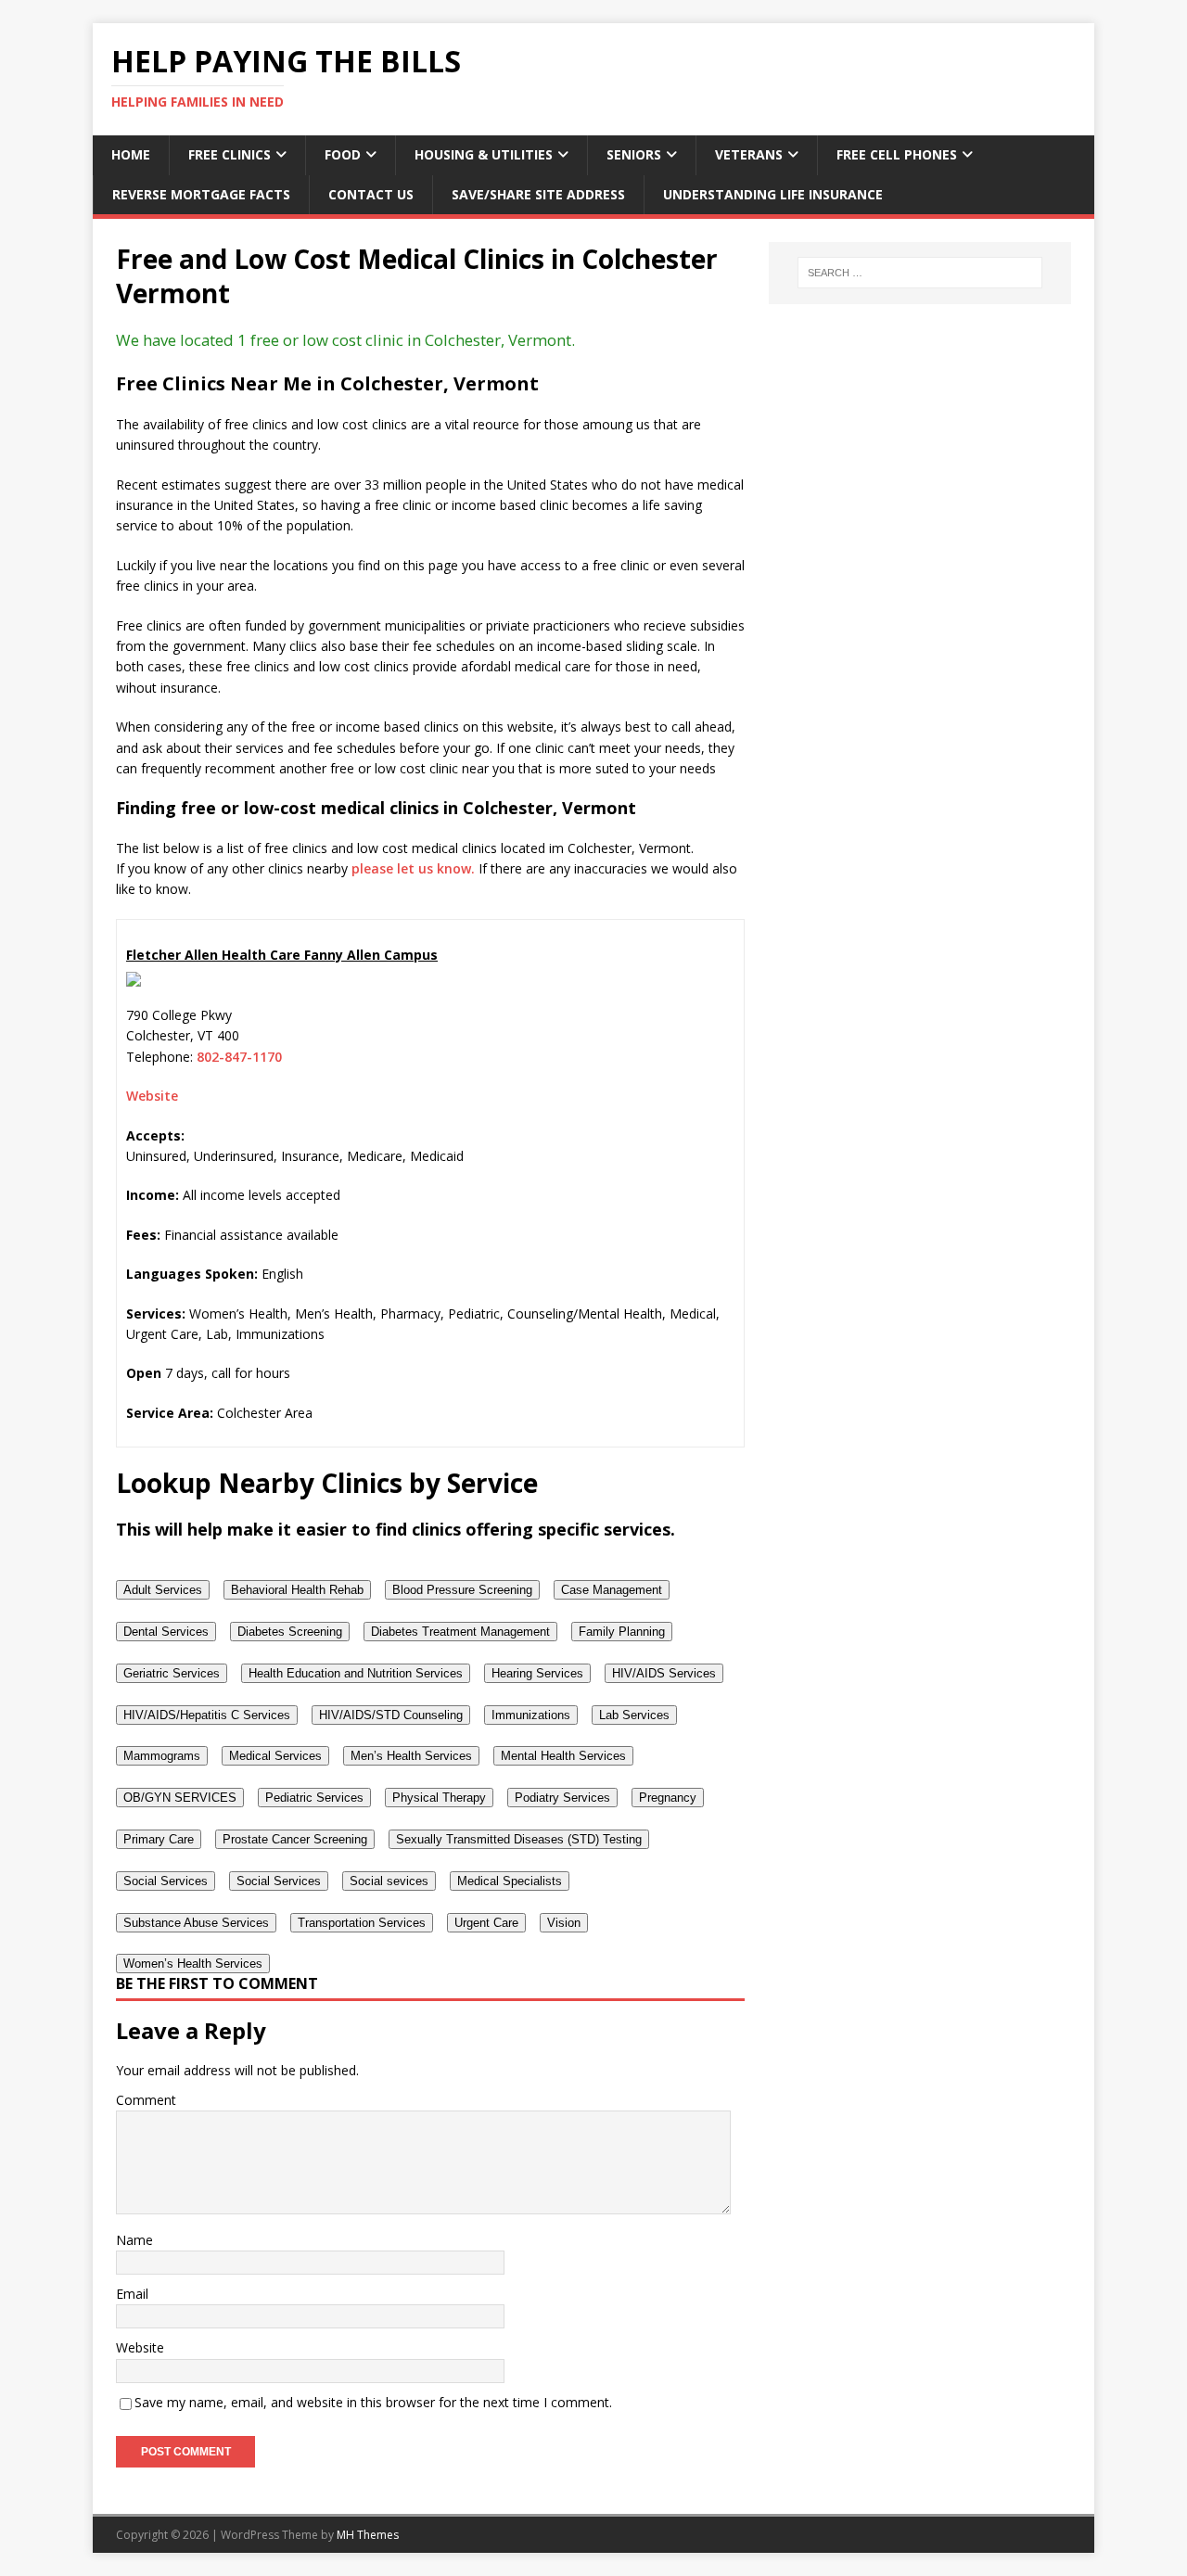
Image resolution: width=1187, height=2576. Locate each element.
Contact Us (371, 194)
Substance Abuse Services (196, 1923)
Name (134, 2240)
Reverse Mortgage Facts (201, 194)
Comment (146, 2100)
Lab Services (634, 1715)
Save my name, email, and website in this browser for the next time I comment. (373, 2402)
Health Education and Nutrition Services (356, 1673)
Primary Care (159, 1839)
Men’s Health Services (411, 1756)
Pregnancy (668, 1798)
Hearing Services (537, 1673)
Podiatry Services (562, 1798)
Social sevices (389, 1881)
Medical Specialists (510, 1881)
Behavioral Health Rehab (297, 1590)
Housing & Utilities (484, 154)
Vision (564, 1923)
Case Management (612, 1590)
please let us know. (413, 868)
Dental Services (166, 1632)
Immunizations (531, 1715)
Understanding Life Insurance (773, 194)
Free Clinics (230, 154)
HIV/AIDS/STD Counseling (391, 1715)
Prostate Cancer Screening (295, 1839)
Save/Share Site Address (538, 194)
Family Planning (622, 1632)
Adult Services (163, 1590)
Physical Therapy (439, 1798)
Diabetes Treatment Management (460, 1632)
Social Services (166, 1881)
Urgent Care (486, 1923)
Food (343, 154)
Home (131, 154)
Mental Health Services (563, 1756)
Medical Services (275, 1756)
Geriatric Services (172, 1673)
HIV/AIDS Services (664, 1673)
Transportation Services (362, 1923)
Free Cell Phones (897, 154)
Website (152, 1096)
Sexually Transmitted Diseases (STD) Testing (519, 1839)
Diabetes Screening (290, 1632)
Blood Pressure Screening (462, 1590)
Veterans (749, 154)
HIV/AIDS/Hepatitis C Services (207, 1715)
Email (132, 2294)
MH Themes (368, 2535)
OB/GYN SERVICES (180, 1798)
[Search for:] (920, 273)
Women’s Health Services (193, 1964)
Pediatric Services (314, 1798)
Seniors (634, 154)
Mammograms (162, 1756)
